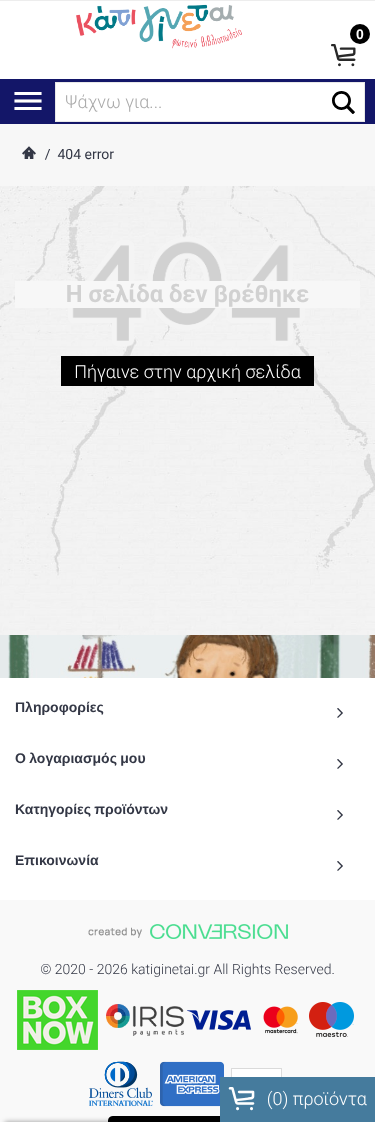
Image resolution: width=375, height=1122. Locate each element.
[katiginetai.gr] (157, 25)
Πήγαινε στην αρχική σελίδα (187, 372)
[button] (343, 102)
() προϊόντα (314, 1099)
